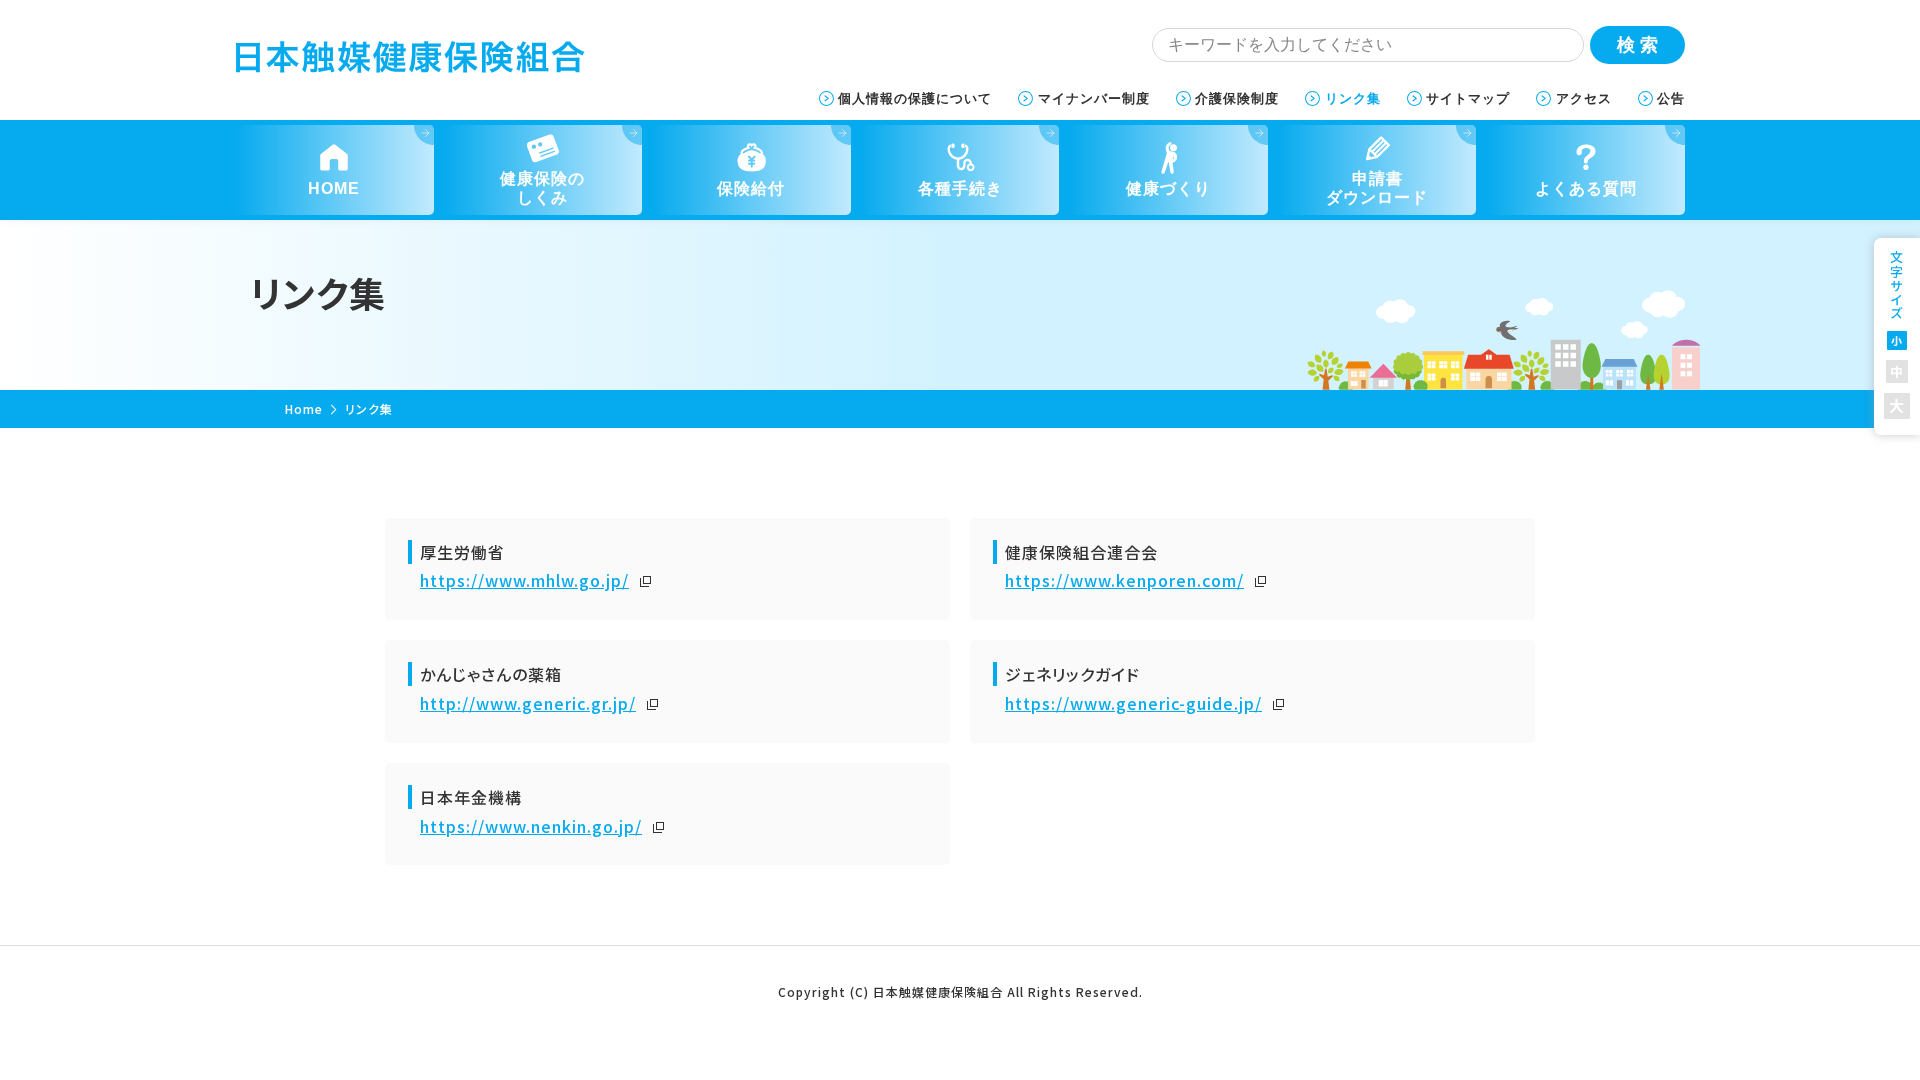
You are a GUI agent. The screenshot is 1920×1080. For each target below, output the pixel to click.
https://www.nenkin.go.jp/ (531, 826)
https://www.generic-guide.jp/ (1133, 703)
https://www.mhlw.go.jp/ (524, 580)
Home (304, 408)
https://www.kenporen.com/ (1124, 580)
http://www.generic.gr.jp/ (528, 703)
